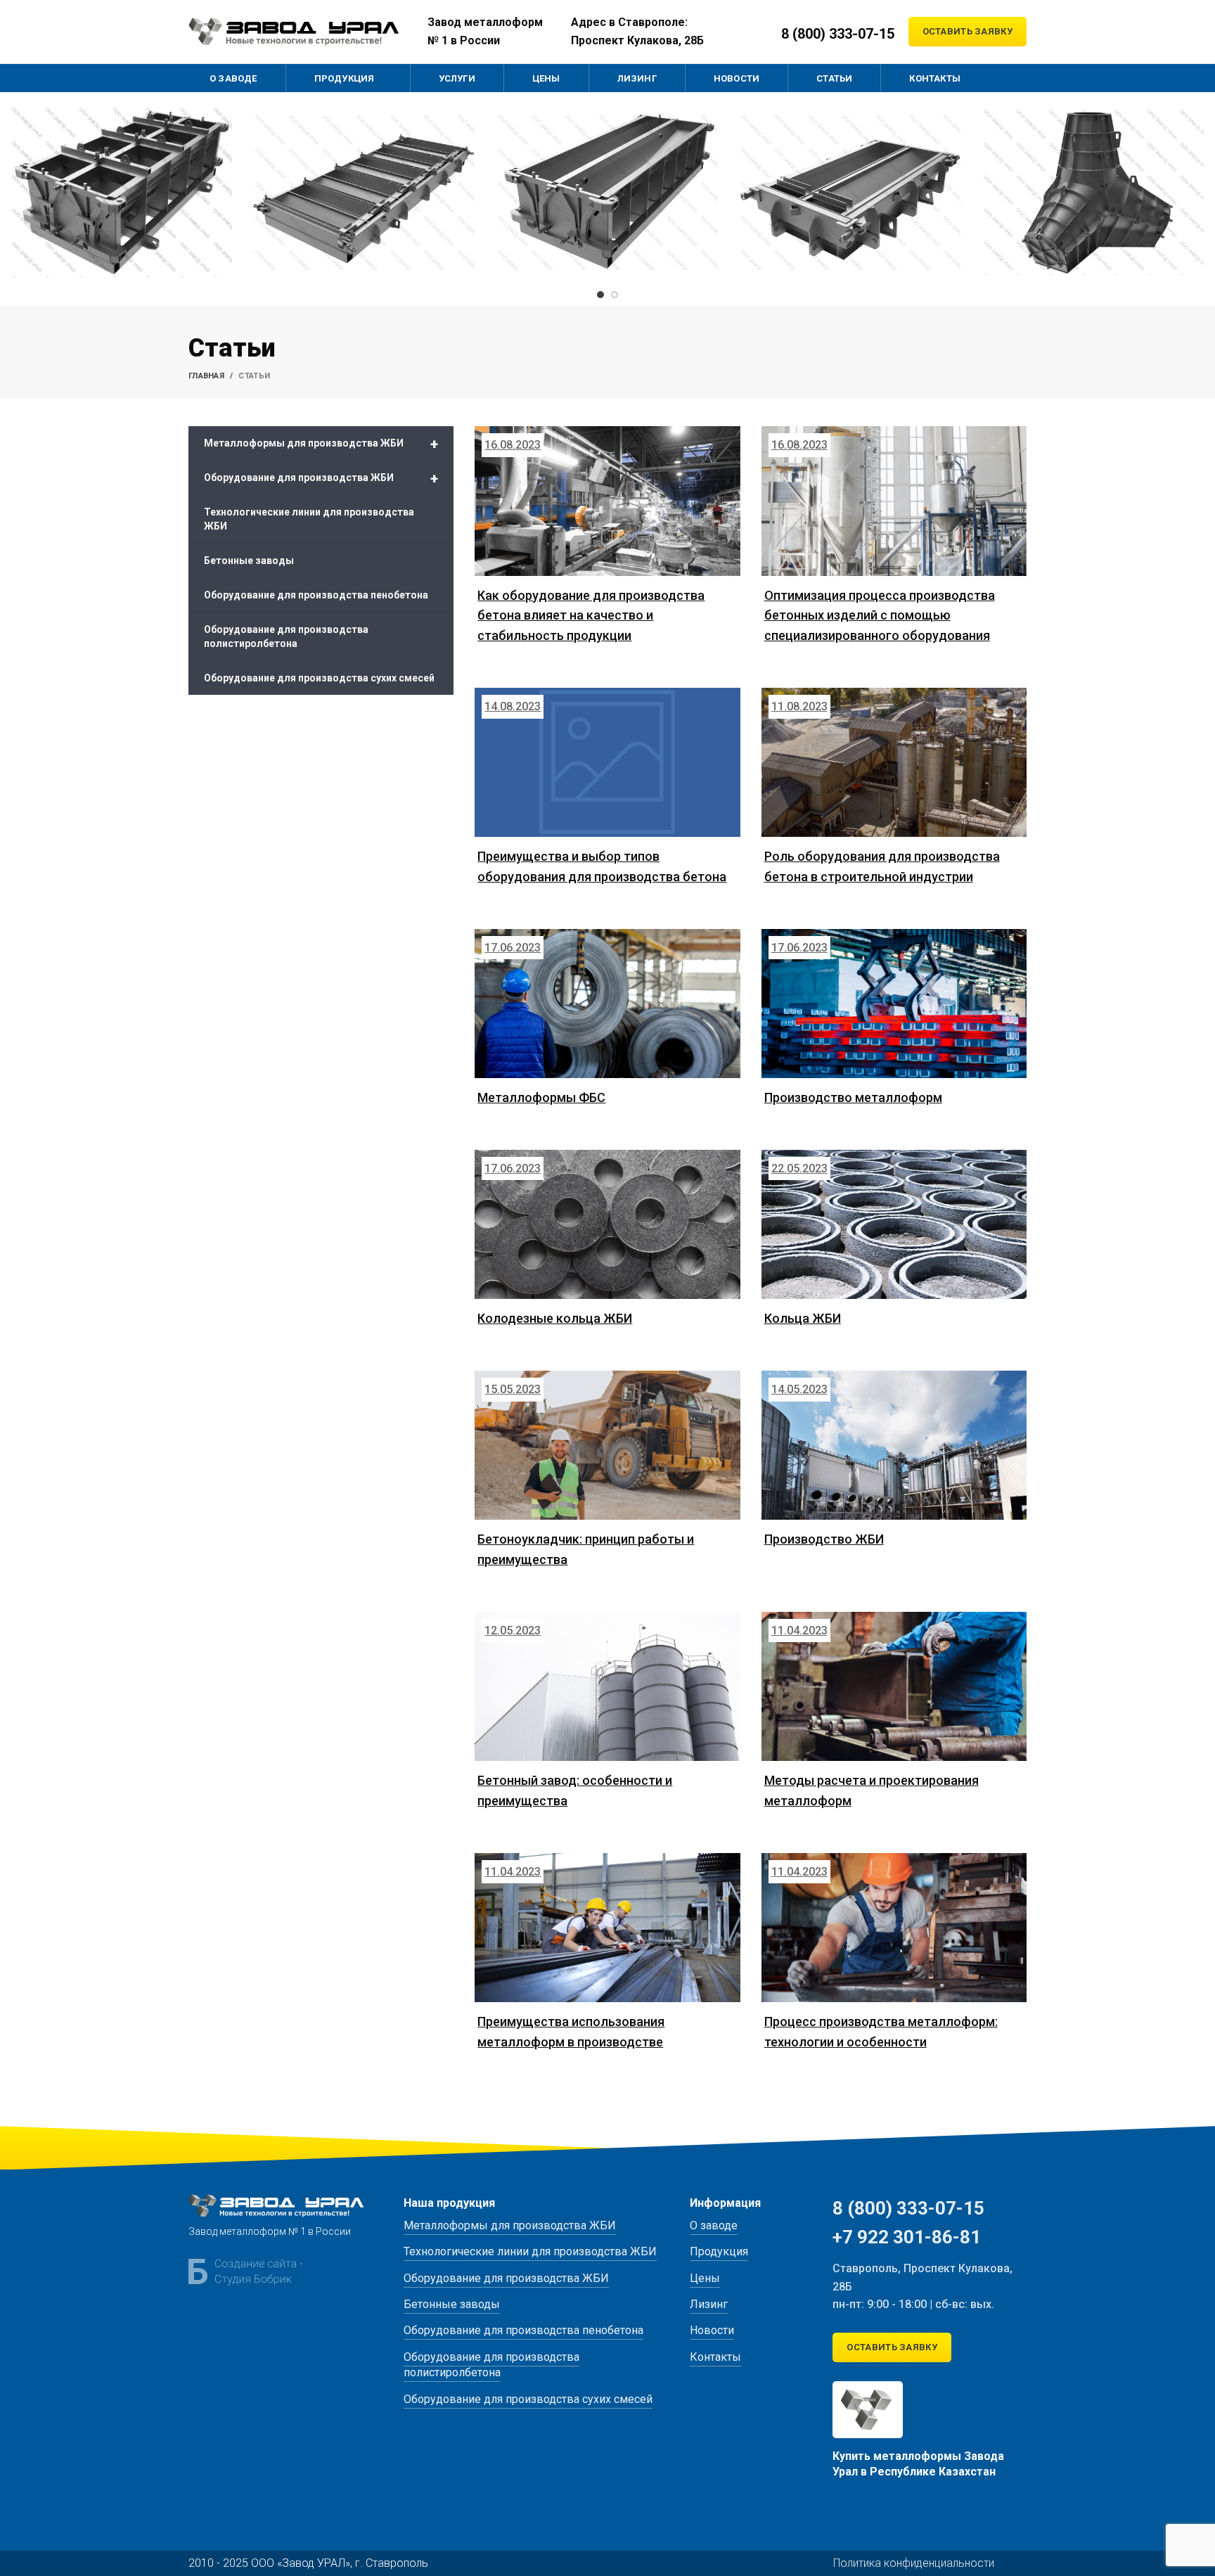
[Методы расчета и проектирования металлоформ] (894, 1686)
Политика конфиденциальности (914, 2563)
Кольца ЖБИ (803, 1318)
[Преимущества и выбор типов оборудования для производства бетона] (607, 762)
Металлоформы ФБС (541, 1097)
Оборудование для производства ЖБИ (321, 478)
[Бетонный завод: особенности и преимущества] (607, 1686)
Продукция (719, 2251)
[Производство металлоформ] (894, 1004)
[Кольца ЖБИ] (894, 1224)
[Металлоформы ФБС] (607, 1004)
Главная (206, 376)
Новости (712, 2330)
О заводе (714, 2225)
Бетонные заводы (249, 560)
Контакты (715, 2357)
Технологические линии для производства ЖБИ (309, 519)
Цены (705, 2278)
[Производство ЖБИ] (894, 1445)
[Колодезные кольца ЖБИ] (607, 1224)
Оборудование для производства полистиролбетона (286, 636)
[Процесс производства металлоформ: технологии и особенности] (894, 1928)
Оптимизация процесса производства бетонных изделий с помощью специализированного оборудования (880, 616)
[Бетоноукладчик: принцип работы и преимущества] (607, 1445)
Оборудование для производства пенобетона (316, 595)
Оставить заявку (968, 31)
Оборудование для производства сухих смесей (319, 678)
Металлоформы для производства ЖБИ (321, 444)
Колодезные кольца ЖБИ (555, 1318)
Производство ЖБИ (824, 1539)
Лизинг (709, 2304)
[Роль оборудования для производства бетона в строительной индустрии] (894, 762)
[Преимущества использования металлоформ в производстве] (607, 1928)
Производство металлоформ (853, 1097)
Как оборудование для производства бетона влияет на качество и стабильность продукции (591, 616)
